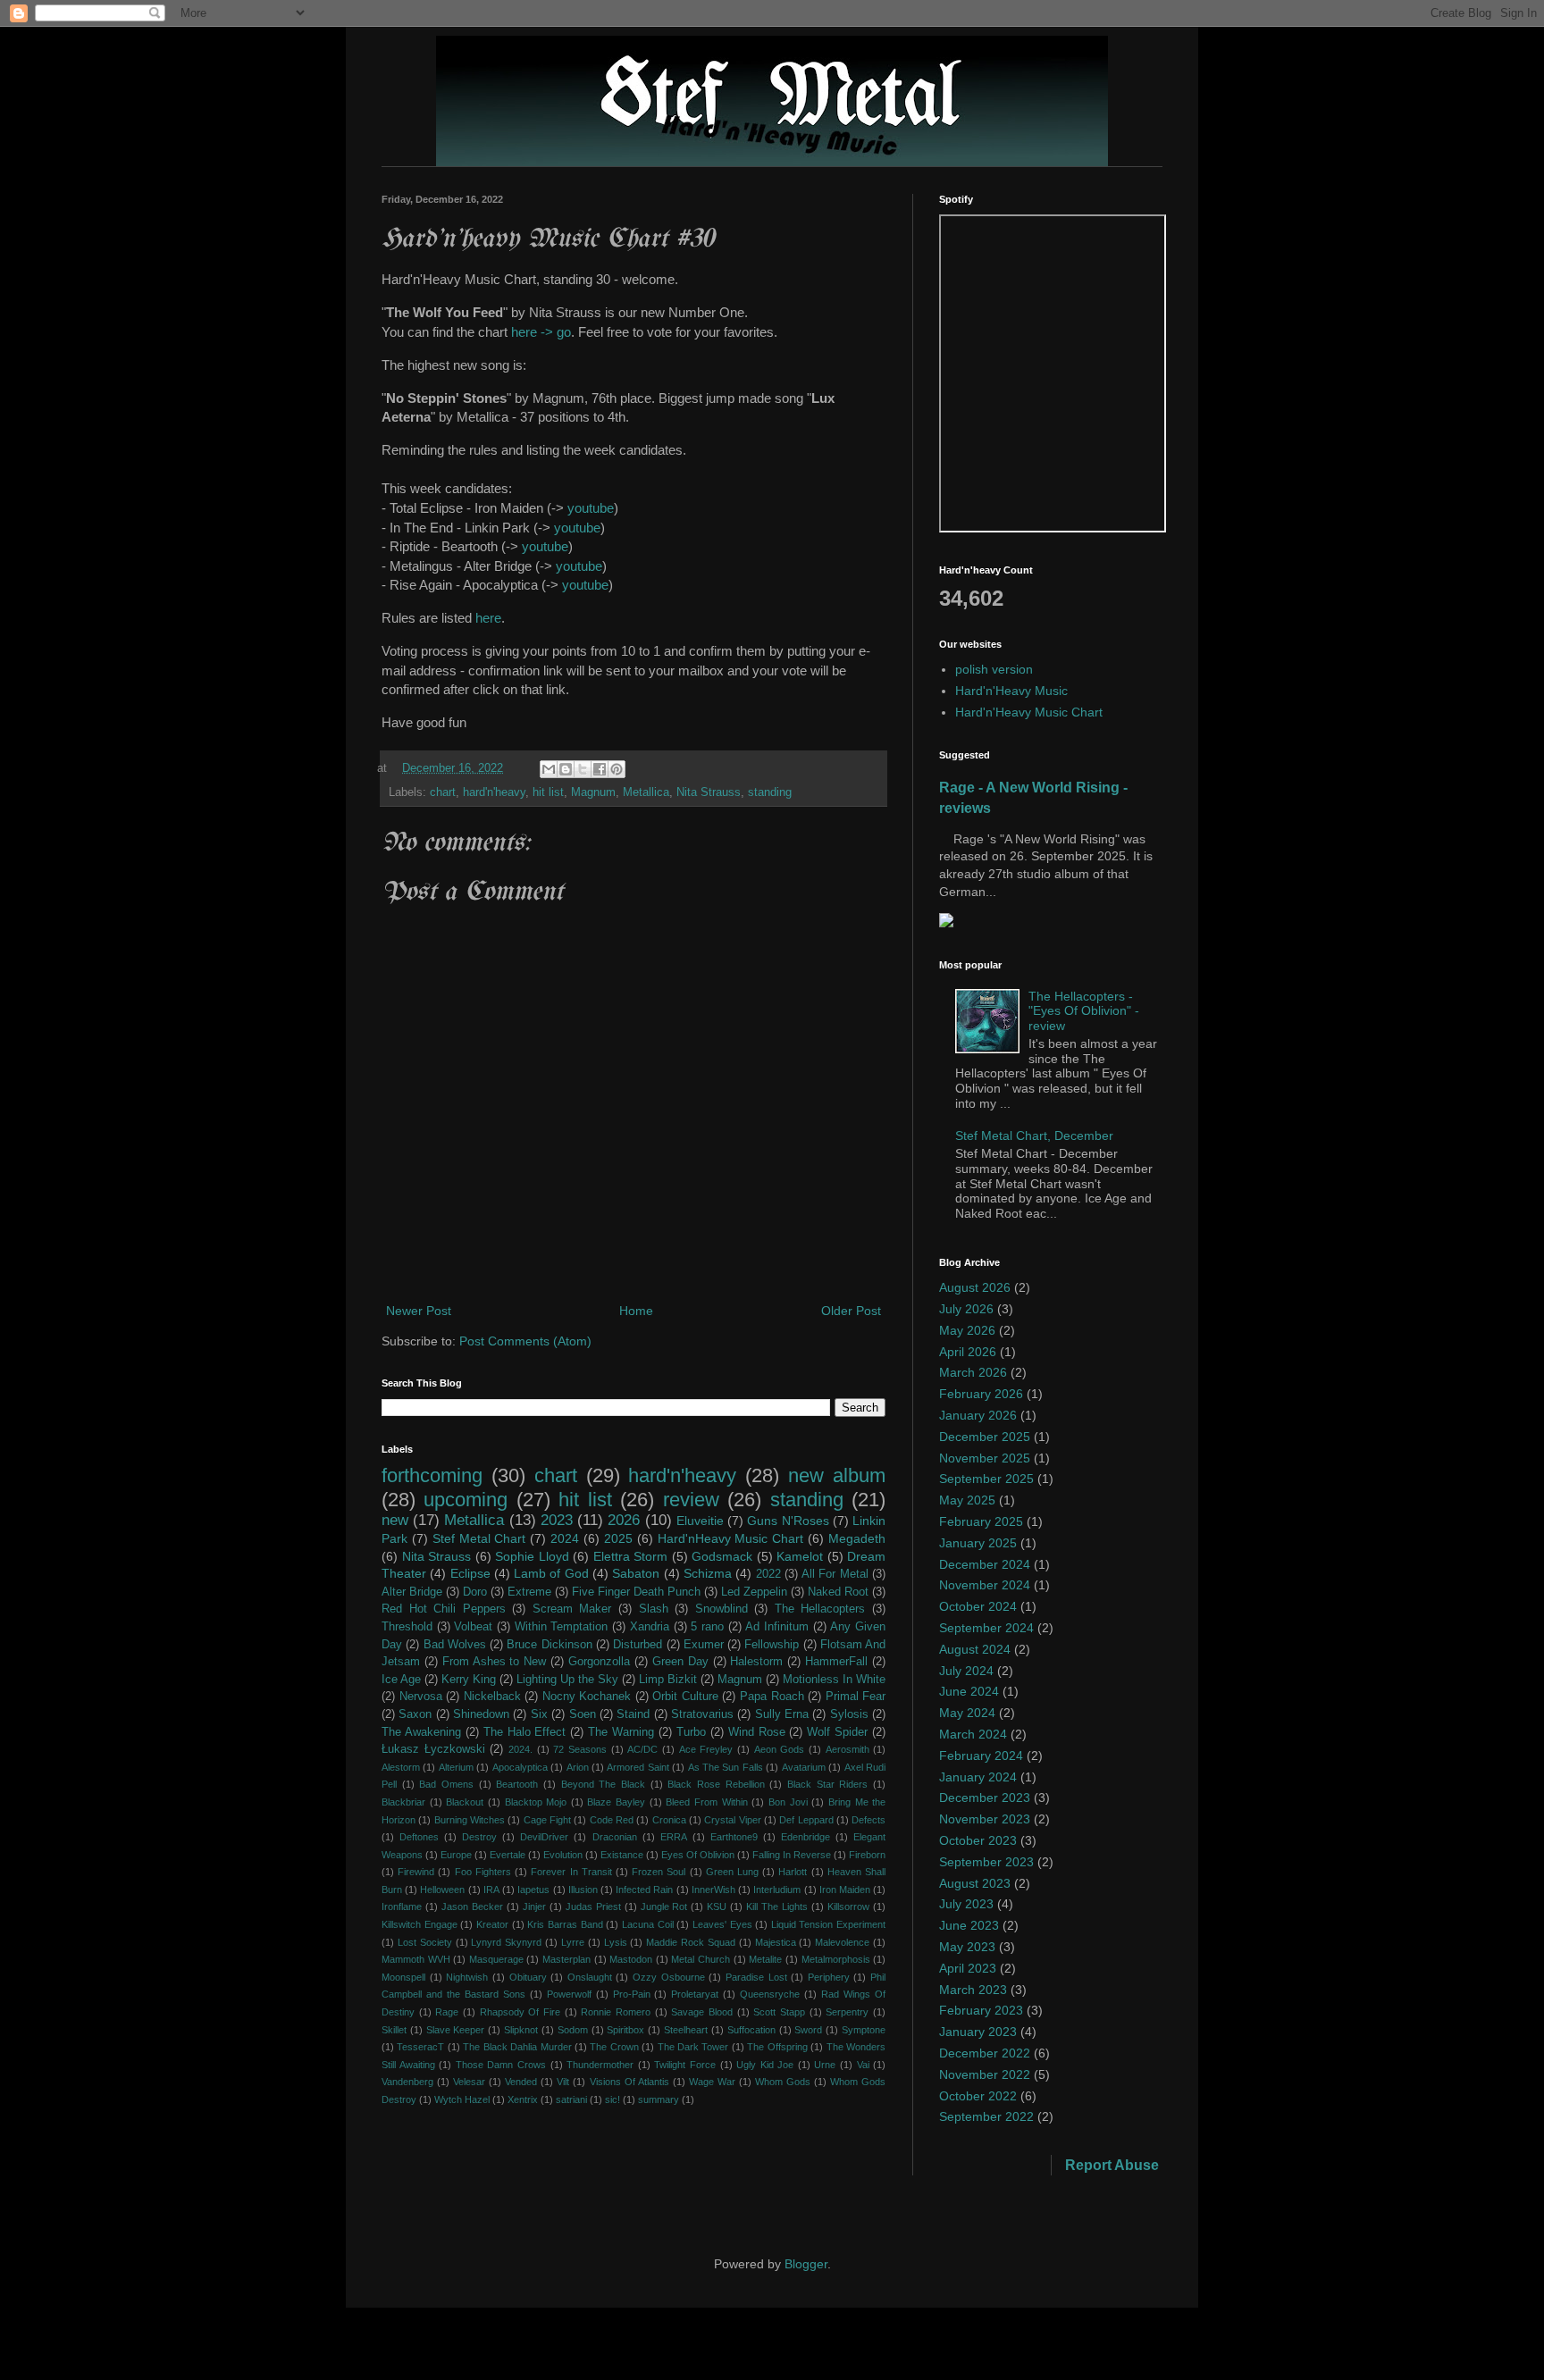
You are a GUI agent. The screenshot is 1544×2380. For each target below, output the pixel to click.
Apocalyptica (520, 1767)
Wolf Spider (837, 1732)
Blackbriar (403, 1802)
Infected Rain (644, 1890)
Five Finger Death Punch (636, 1592)
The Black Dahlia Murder (517, 2047)
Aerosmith (848, 1749)
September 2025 (986, 1479)
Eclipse (470, 1573)
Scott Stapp (779, 2012)
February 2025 (981, 1521)
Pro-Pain (632, 1994)
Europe (456, 1855)
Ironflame (402, 1907)
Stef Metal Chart (479, 1538)
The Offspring (777, 2047)
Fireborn (867, 1855)
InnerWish (713, 1890)
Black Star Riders (827, 1784)
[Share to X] (583, 769)
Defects (868, 1820)
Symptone (864, 2030)
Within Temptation (562, 1627)
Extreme (529, 1592)
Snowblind (722, 1609)
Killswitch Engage (420, 1924)
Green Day (680, 1662)
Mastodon (631, 1959)
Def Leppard (806, 1820)
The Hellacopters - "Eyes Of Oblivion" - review (1084, 1011)
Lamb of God (551, 1573)
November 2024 (985, 1585)
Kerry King (469, 1680)
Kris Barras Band (565, 1924)
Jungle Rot (664, 1907)
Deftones (419, 1837)
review (691, 1500)
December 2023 (985, 1798)
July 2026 (966, 1309)
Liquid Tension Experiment (828, 1924)
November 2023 (985, 1819)
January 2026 (978, 1415)
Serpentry (847, 2012)
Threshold (407, 1627)
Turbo (691, 1732)
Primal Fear (856, 1697)
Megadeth (857, 1538)
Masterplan (566, 1959)
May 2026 (967, 1330)
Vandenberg (407, 2082)
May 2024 (967, 1713)
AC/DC (642, 1749)
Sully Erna (782, 1714)
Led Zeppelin (754, 1592)
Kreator (492, 1924)
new (395, 1520)
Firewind (416, 1872)
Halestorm (756, 1662)
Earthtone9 (734, 1837)
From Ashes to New (495, 1662)
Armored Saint (638, 1767)
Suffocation (751, 2030)
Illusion (583, 1890)
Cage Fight (547, 1820)
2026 (624, 1520)
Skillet (394, 2030)
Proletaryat (695, 1994)
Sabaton (636, 1573)
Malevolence (842, 1942)
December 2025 (985, 1437)
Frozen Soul (659, 1872)
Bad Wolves (455, 1645)
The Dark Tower (693, 2047)
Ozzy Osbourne (669, 1977)
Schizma (708, 1573)
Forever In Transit (571, 1872)
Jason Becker (472, 1907)
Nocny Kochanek (587, 1697)
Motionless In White (834, 1680)
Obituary (528, 1977)
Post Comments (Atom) (525, 1341)
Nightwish (467, 1977)
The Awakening (421, 1732)
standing (770, 792)
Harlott (793, 1872)
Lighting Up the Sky (567, 1680)
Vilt (563, 2082)
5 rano (707, 1627)
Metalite (765, 1959)
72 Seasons (580, 1749)
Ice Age (401, 1680)
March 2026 (973, 1372)
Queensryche (770, 1994)
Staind (633, 1714)
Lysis (616, 1942)
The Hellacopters (820, 1609)
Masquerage (496, 1959)
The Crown (614, 2047)
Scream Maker (572, 1609)
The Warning (621, 1732)
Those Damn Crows (501, 2065)
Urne (825, 2065)
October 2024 (978, 1606)
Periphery (829, 1977)
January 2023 (978, 2032)
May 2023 (967, 1947)
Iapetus (533, 1890)
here (488, 618)
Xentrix (523, 2099)
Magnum (593, 792)
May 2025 (967, 1500)
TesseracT (420, 2047)
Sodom (573, 2030)
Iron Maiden (845, 1890)
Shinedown (481, 1714)
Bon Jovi (788, 1802)
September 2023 (986, 1862)
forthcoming (432, 1475)
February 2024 (981, 1756)
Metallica (646, 792)
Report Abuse (1112, 2165)
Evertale (508, 1855)
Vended (521, 2082)
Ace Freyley (706, 1749)
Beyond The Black (603, 1784)
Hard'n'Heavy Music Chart (1029, 712)
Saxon (415, 1714)
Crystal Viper (732, 1820)
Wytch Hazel (462, 2099)
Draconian (615, 1837)
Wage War (712, 2082)
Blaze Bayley (616, 1802)
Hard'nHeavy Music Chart (731, 1538)
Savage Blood (702, 2012)
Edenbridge (806, 1837)
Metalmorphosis (836, 1959)
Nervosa (421, 1697)
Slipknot (521, 2030)
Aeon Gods (780, 1749)
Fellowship (772, 1645)
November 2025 (985, 1458)
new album (837, 1475)
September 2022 (986, 2116)
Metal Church (701, 1959)
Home (636, 1311)
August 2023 (975, 1883)
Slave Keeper (456, 2030)
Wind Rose (757, 1732)
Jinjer (534, 1907)
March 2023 (973, 1990)
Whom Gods (783, 2082)
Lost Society (425, 1942)
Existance (622, 1855)
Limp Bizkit (668, 1680)
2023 (557, 1520)
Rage (447, 2012)
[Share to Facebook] (600, 769)
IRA (491, 1890)
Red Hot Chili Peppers (444, 1609)
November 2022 (985, 2074)
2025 (618, 1538)
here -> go (541, 332)
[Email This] (549, 769)
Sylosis (849, 1714)
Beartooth (517, 1784)
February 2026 (981, 1394)
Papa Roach (772, 1697)
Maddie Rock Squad (691, 1942)
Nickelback (492, 1697)
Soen (583, 1714)
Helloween (442, 1890)
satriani (571, 2099)
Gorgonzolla (599, 1662)
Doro (475, 1592)
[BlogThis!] (566, 769)
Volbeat (473, 1627)
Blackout (465, 1802)
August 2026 (975, 1287)
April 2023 (968, 1968)
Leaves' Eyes (722, 1924)
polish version (994, 669)
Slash (654, 1609)
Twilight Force (685, 2065)
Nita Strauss (709, 792)
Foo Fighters (483, 1872)
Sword (808, 2030)
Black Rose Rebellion (716, 1784)
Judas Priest (593, 1907)
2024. (520, 1749)
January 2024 (978, 1777)
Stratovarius (702, 1714)
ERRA (674, 1837)
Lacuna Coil (648, 1924)
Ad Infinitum (777, 1627)
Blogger (806, 2264)
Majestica (776, 1942)
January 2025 (978, 1543)
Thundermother (600, 2065)
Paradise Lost (756, 1977)
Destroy (479, 1837)
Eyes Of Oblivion (698, 1855)
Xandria (650, 1627)
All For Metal (835, 1574)
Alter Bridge (412, 1592)
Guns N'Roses (788, 1521)
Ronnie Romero (616, 2012)
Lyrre (573, 1942)
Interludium (777, 1890)
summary (659, 2099)
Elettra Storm (631, 1556)
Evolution (563, 1855)
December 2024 (985, 1564)
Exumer (704, 1645)
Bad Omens (446, 1784)
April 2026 (968, 1352)
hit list (548, 792)
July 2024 (966, 1671)
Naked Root (838, 1592)
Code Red (612, 1820)
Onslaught (590, 1977)
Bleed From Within (706, 1802)
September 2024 (986, 1628)
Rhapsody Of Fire (520, 2012)
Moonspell (403, 1977)
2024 (565, 1538)
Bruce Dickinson (549, 1645)
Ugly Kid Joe (765, 2065)
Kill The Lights (777, 1907)
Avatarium (804, 1767)
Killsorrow (848, 1907)
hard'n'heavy (494, 792)
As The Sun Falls (726, 1767)
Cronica (669, 1820)
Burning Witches (470, 1820)
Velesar (469, 2082)
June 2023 (969, 1925)
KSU (717, 1907)
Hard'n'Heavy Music (1011, 691)
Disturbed (638, 1645)
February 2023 (981, 2010)
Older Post (851, 1311)
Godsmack (722, 1556)
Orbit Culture (685, 1697)
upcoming (466, 1500)
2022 (768, 1574)
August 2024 (975, 1649)
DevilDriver (544, 1837)
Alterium (456, 1767)
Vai (863, 2065)
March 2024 (973, 1734)
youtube (591, 508)
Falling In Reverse (792, 1855)
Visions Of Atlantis (629, 2082)
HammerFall (836, 1662)
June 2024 (969, 1691)
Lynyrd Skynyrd (506, 1942)
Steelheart (686, 2030)
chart (443, 792)
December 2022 (985, 2053)
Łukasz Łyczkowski (433, 1749)
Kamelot (800, 1556)
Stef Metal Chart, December (1034, 1136)
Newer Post (419, 1311)
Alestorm (401, 1767)
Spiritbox (625, 2030)
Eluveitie (700, 1521)
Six (539, 1714)
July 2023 (966, 1904)
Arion (578, 1767)
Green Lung (732, 1872)
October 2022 (978, 2096)
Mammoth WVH (416, 1959)
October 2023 (978, 1840)
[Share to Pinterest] (617, 769)
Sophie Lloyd (532, 1556)
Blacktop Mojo (536, 1802)
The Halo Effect (525, 1732)
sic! (613, 2099)
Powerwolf (569, 1994)
